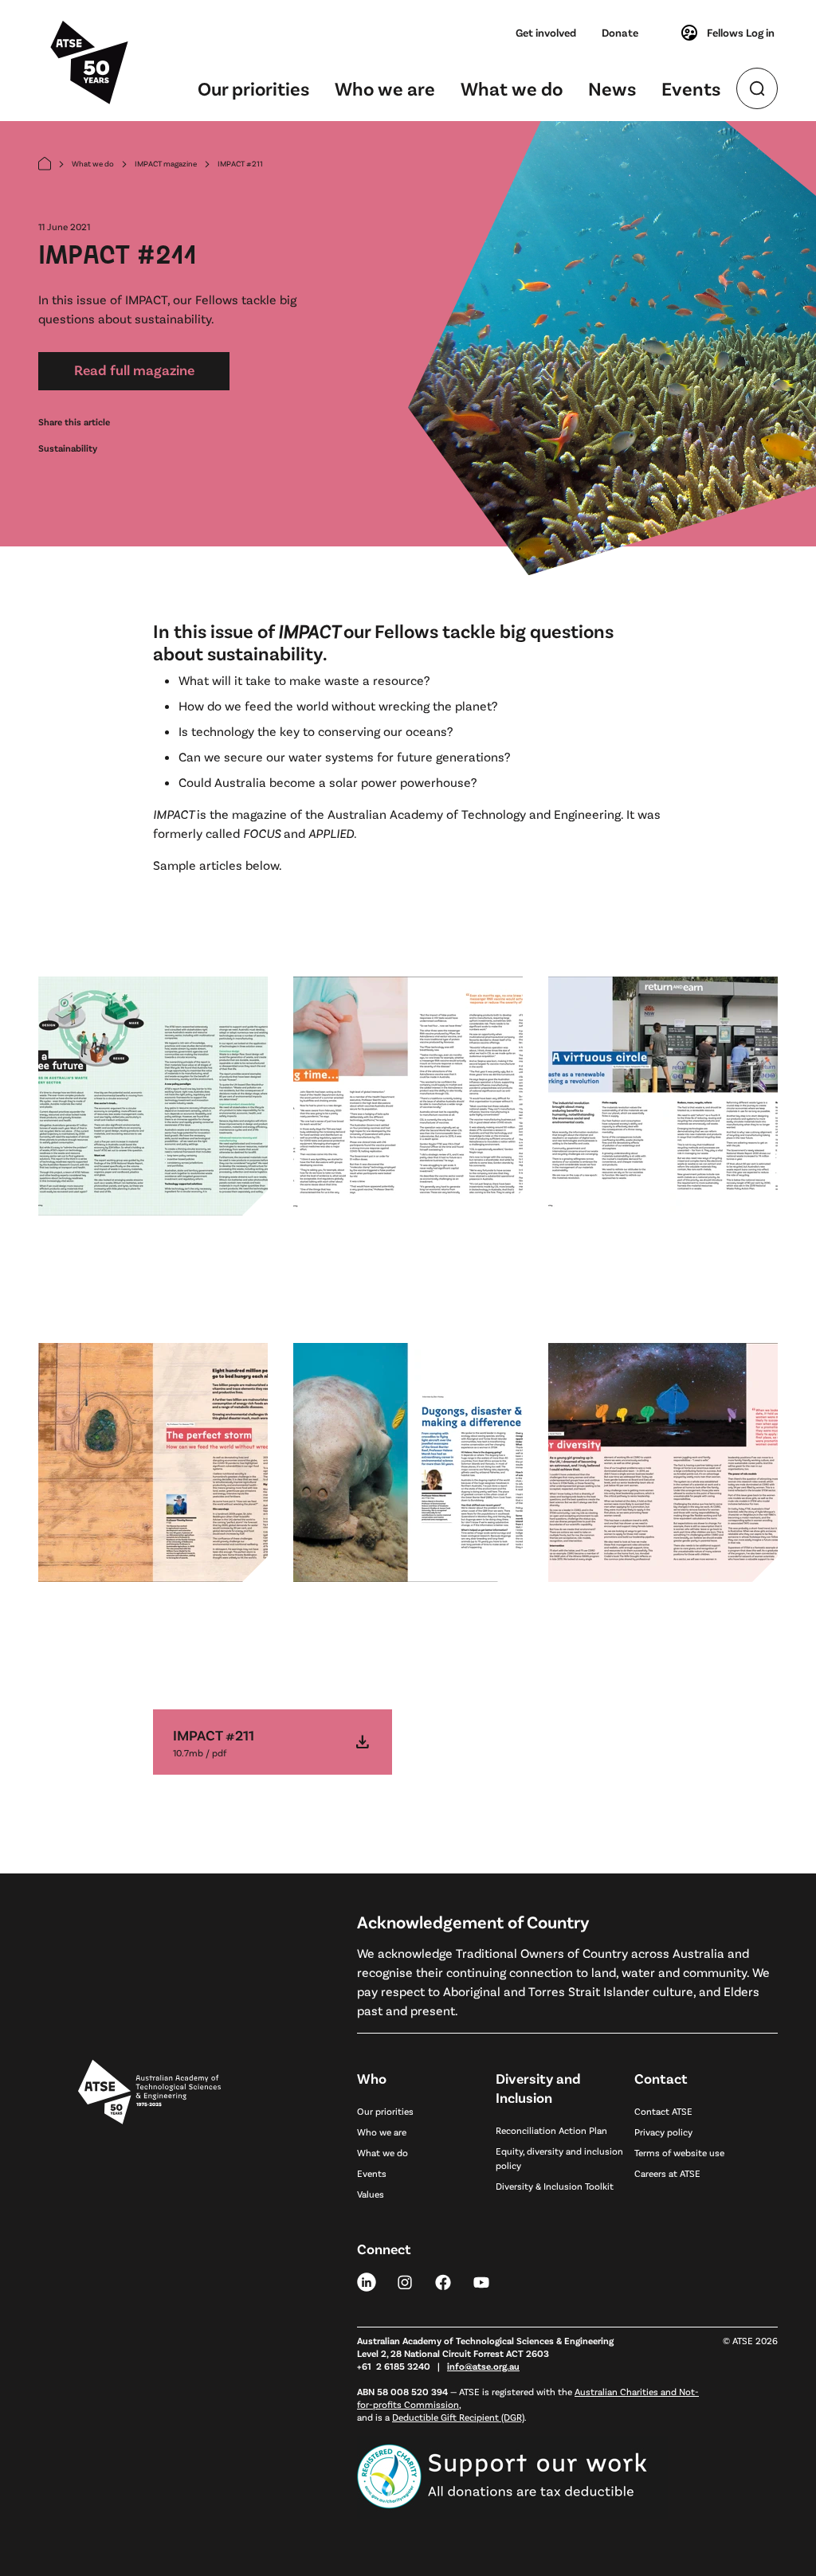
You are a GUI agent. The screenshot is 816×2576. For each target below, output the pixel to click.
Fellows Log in (741, 32)
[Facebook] (443, 2281)
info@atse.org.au (483, 2366)
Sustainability (68, 448)
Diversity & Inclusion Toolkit (555, 2186)
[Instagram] (405, 2281)
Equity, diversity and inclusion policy (559, 2158)
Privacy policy (663, 2132)
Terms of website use (679, 2152)
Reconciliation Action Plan (551, 2130)
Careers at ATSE (667, 2173)
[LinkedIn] (367, 2281)
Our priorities (253, 88)
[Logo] (149, 2269)
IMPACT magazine (166, 163)
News (612, 88)
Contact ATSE (663, 2111)
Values (371, 2194)
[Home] (45, 164)
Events (691, 88)
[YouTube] (481, 2281)
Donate (620, 32)
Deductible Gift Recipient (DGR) (458, 2417)
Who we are (385, 88)
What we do (512, 88)
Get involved (546, 32)
